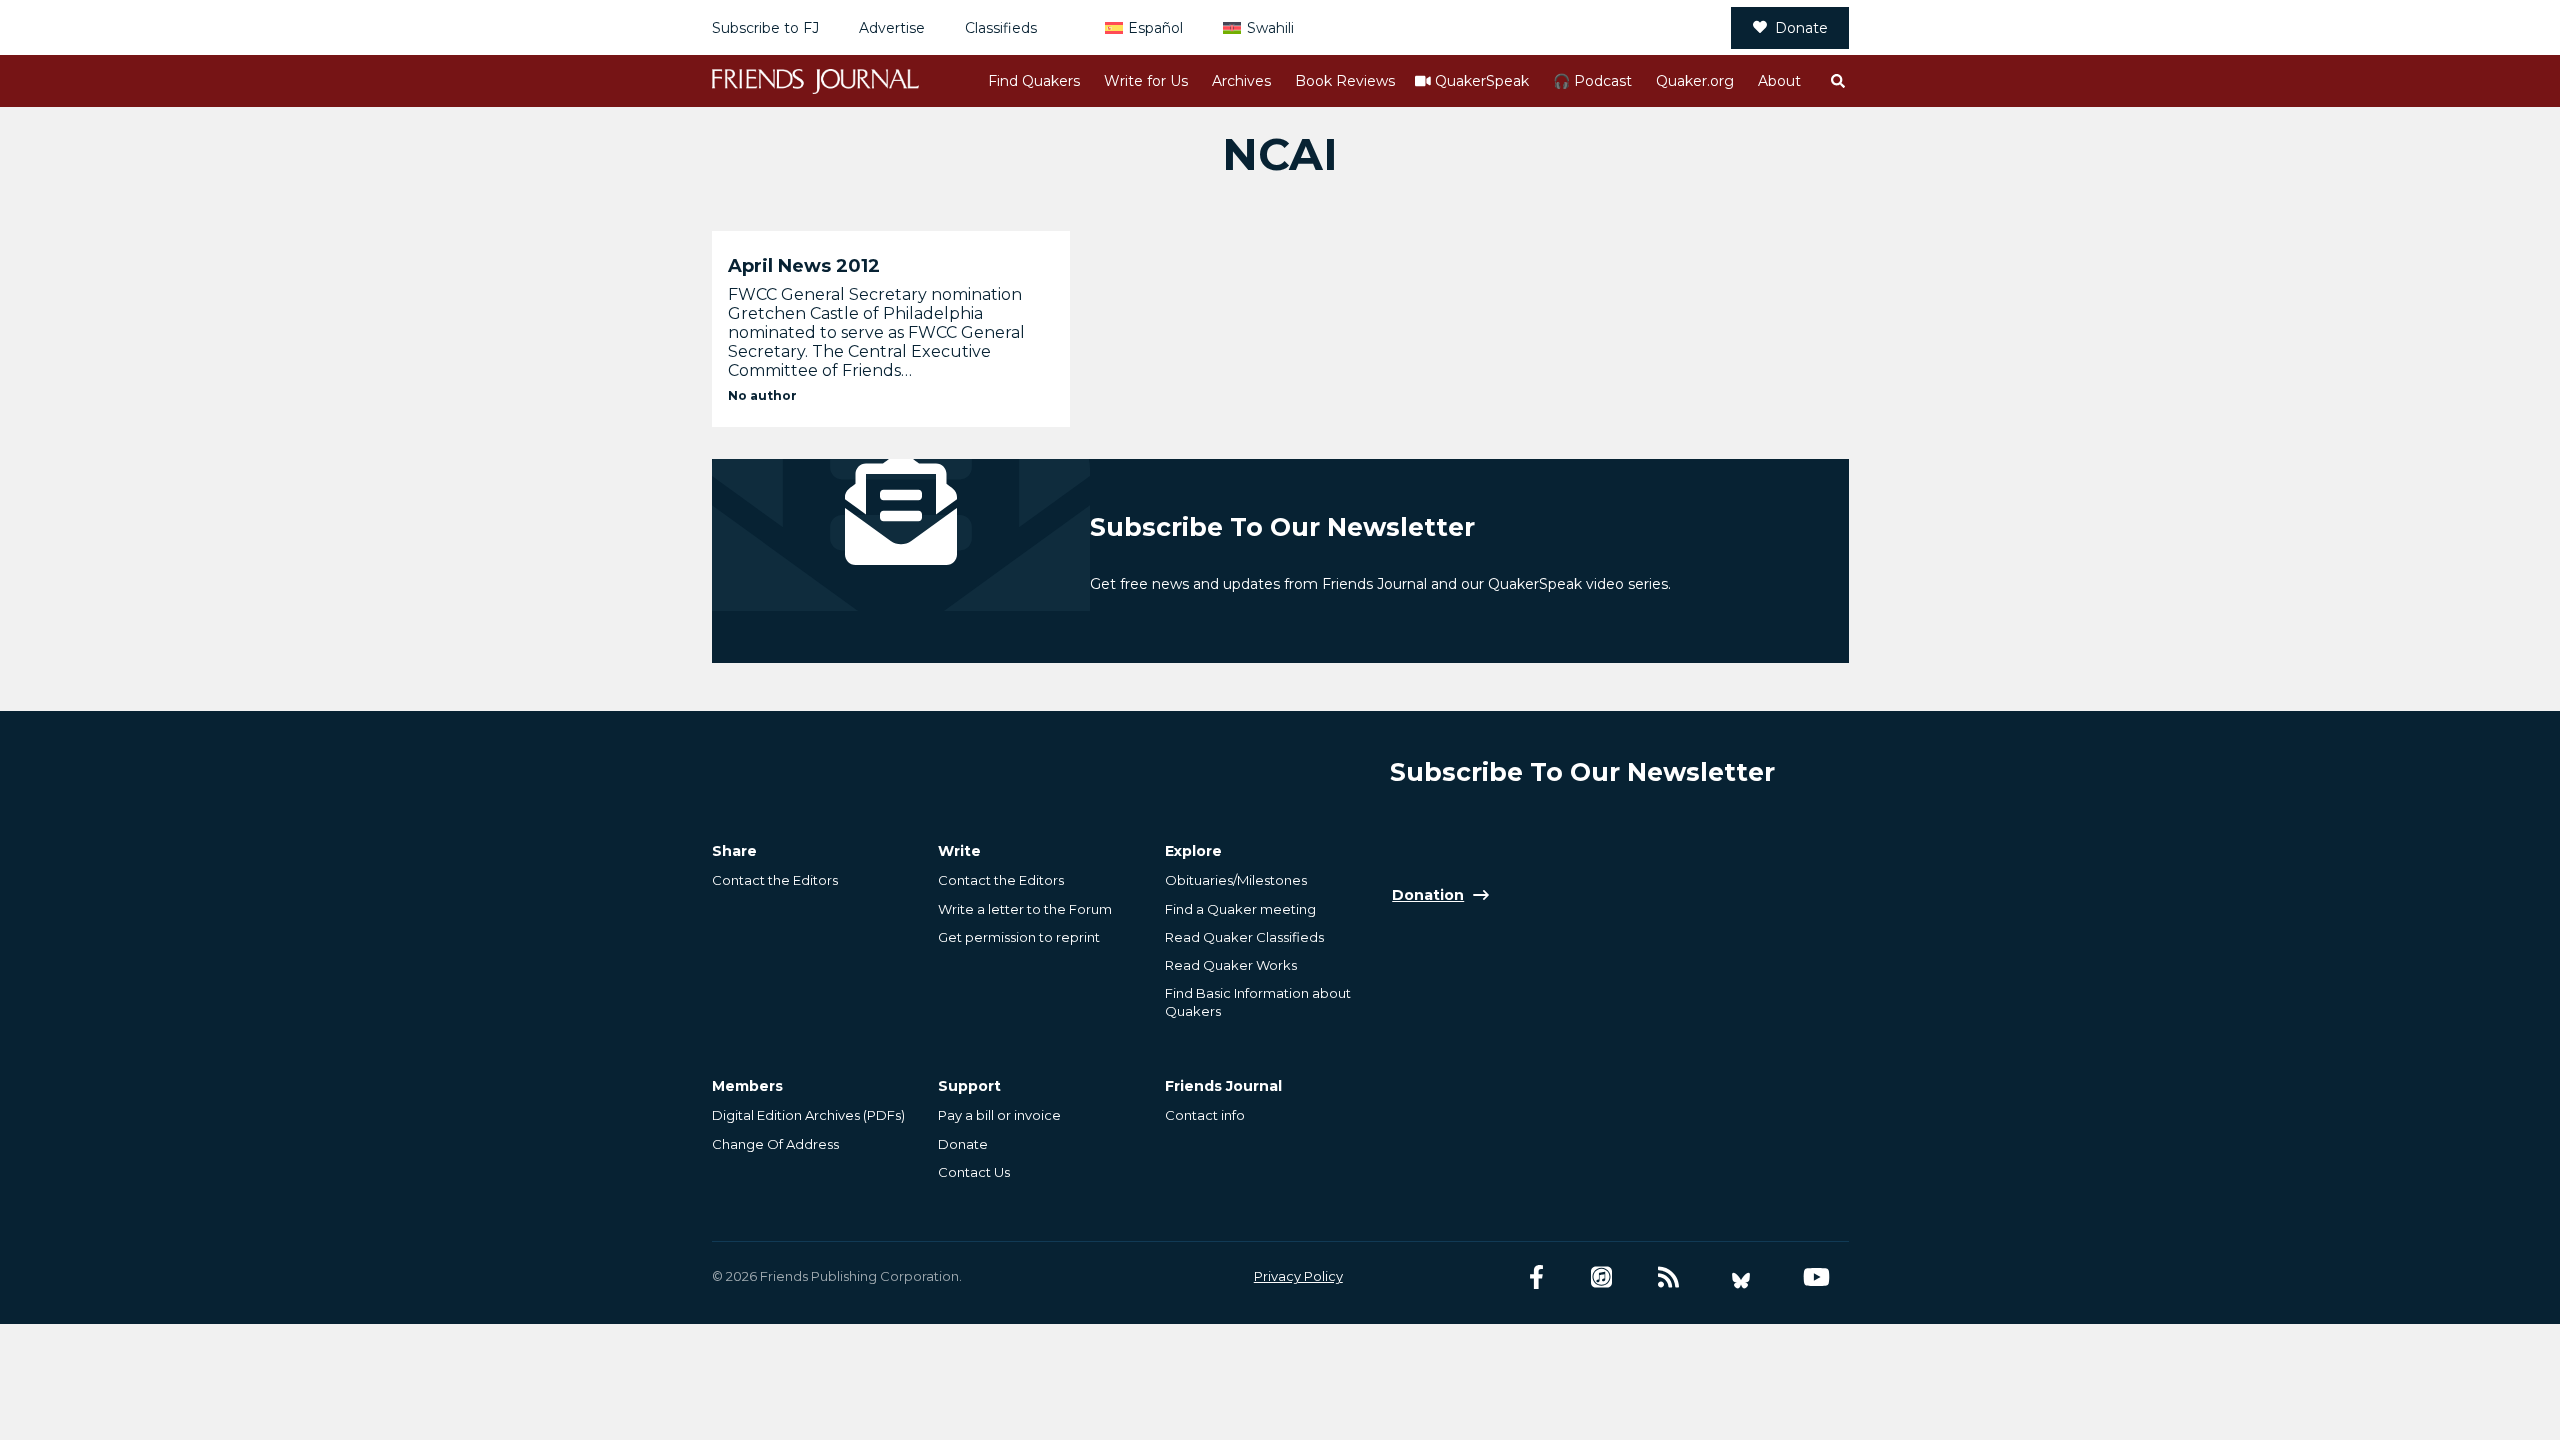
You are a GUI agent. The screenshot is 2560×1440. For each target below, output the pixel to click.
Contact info (1205, 1115)
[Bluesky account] (1741, 1277)
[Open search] (1837, 81)
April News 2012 (804, 266)
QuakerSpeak (1482, 81)
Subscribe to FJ (765, 28)
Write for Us (1146, 81)
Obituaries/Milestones (1236, 880)
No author (762, 395)
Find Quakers (1034, 81)
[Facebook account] (1536, 1277)
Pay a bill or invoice (999, 1115)
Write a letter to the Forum (1025, 909)
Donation (1428, 895)
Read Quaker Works (1231, 965)
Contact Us (974, 1172)
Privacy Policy (1298, 1276)
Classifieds (1001, 28)
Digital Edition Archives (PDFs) (808, 1115)
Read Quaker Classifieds (1244, 937)
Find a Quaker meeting (1240, 909)
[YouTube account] (1816, 1277)
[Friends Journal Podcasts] (1601, 1277)
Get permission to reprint (1019, 937)
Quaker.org (1695, 81)
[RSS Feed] (1668, 1277)
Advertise (892, 28)
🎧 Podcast (1592, 81)
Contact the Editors (775, 880)
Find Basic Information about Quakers (1258, 1002)
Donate (1801, 28)
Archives (1241, 81)
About (1779, 81)
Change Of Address (775, 1144)
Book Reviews (1345, 81)
